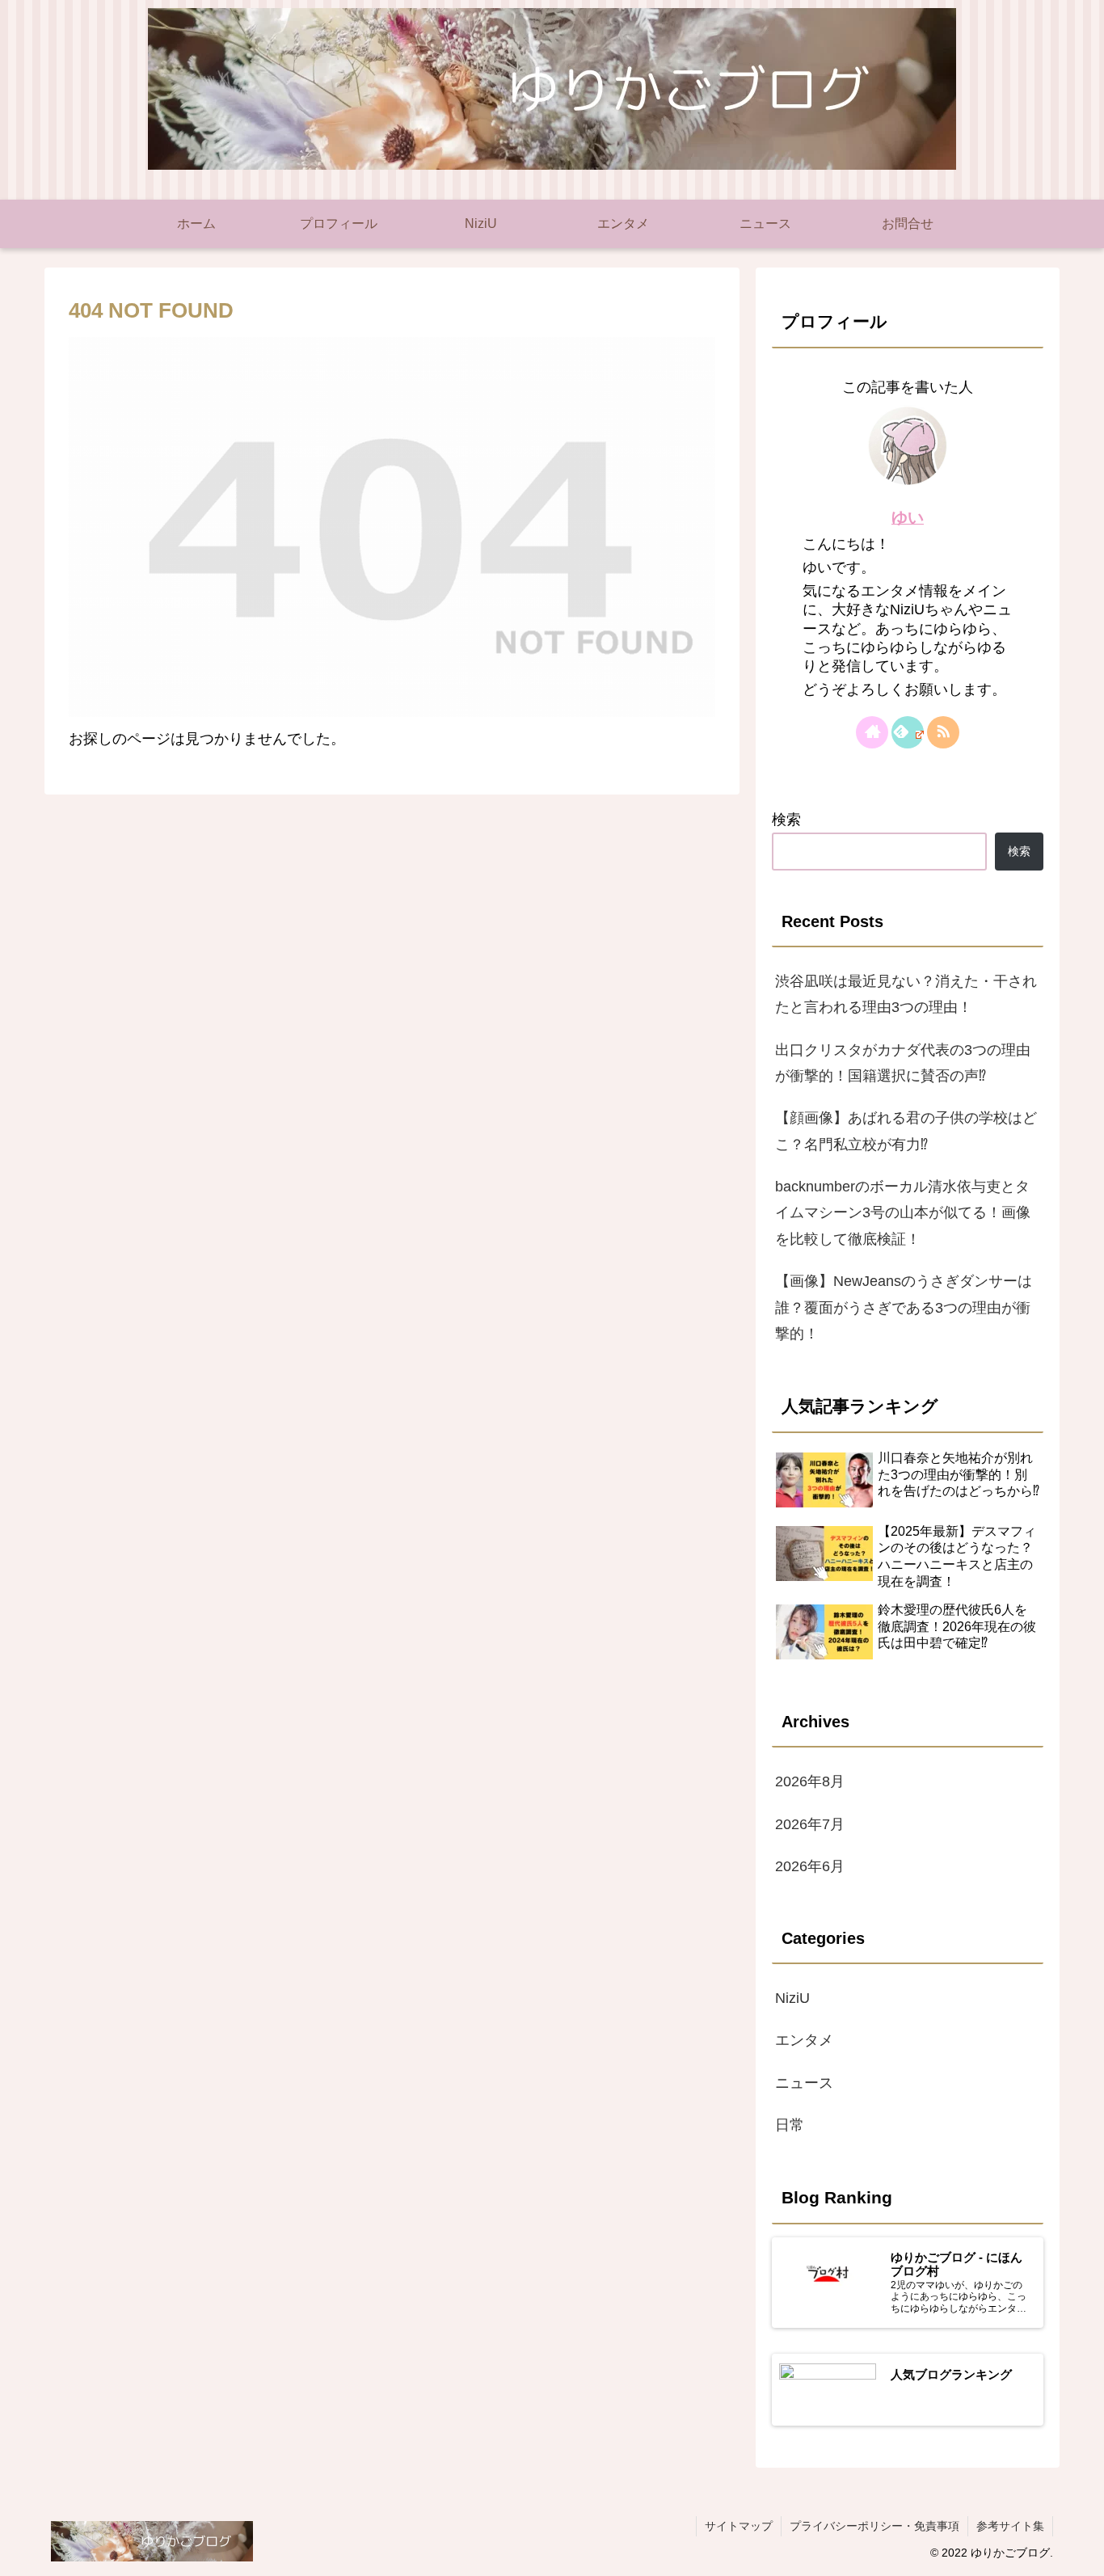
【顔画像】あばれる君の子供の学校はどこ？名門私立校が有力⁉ (906, 1131)
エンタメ (804, 2040)
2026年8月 (810, 1781)
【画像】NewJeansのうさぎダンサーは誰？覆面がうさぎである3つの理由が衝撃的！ (904, 1307)
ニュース (804, 2082)
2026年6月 (810, 1866)
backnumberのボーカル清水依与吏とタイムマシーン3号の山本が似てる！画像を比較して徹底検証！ (903, 1213)
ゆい (908, 517)
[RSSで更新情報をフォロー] (943, 732)
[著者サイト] (872, 732)
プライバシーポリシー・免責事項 (874, 2526)
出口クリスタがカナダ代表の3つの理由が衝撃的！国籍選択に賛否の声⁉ (903, 1063)
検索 (786, 820)
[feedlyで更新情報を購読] (908, 732)
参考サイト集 (1010, 2526)
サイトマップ (739, 2526)
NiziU (792, 1997)
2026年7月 (810, 1823)
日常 (790, 2125)
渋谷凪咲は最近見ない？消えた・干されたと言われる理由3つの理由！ (906, 994)
